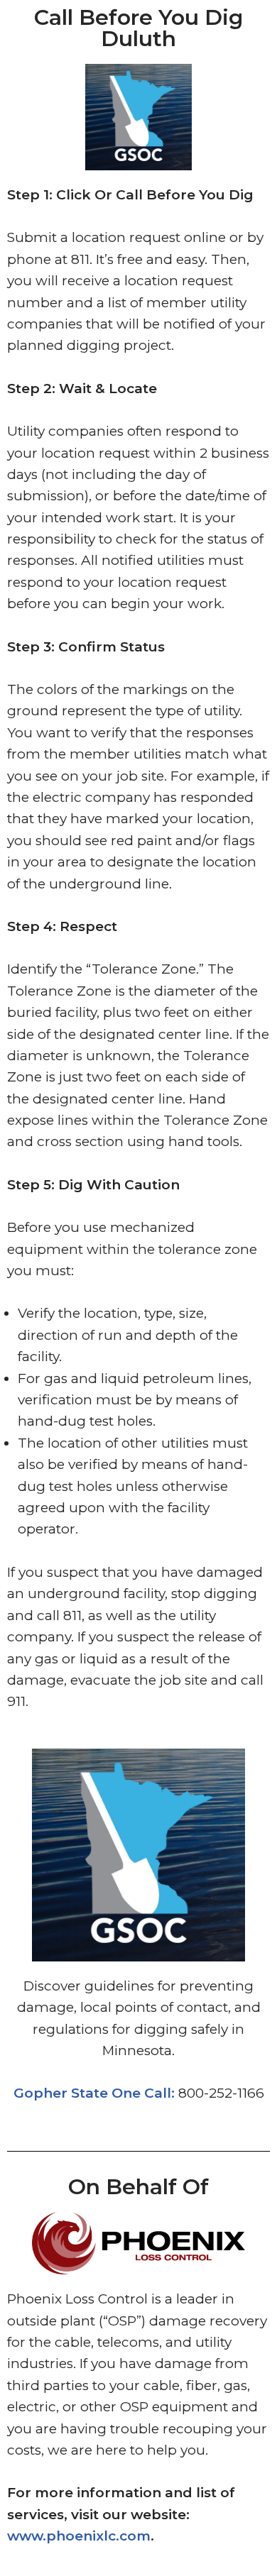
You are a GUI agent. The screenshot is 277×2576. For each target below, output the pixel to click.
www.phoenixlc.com (79, 2536)
